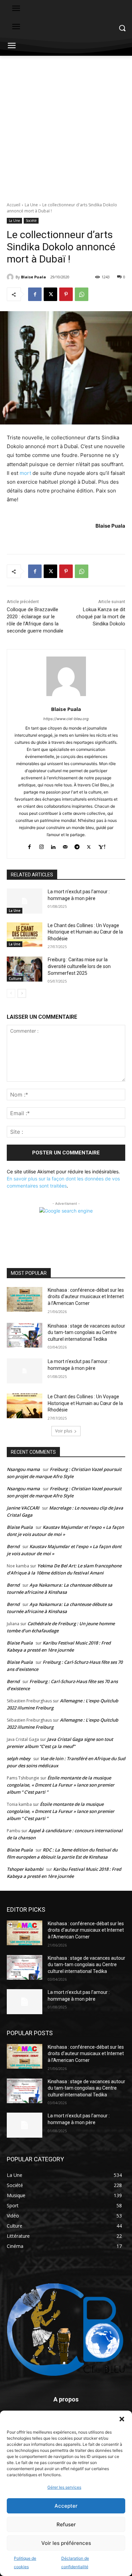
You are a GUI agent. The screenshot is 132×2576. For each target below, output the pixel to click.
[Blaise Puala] (11, 277)
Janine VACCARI (23, 1508)
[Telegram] (77, 845)
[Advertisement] (66, 125)
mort (25, 473)
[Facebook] (35, 294)
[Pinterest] (66, 294)
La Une (31, 205)
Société (31, 221)
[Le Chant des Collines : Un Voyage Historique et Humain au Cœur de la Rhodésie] (25, 935)
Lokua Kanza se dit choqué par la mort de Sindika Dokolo (101, 617)
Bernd (13, 1546)
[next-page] (22, 993)
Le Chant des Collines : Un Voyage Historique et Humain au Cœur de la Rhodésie (85, 932)
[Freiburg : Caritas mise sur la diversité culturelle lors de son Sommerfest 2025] (25, 969)
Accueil (14, 205)
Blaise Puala (34, 277)
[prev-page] (11, 993)
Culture (15, 979)
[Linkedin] (53, 845)
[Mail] (65, 845)
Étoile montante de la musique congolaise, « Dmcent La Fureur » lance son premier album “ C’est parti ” (61, 1785)
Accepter (66, 2506)
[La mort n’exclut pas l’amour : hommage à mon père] (25, 901)
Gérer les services (64, 2487)
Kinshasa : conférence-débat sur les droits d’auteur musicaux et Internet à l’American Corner (86, 1297)
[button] (122, 2419)
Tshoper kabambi (25, 1869)
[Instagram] (41, 845)
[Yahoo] (102, 845)
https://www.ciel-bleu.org (66, 719)
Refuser (66, 2524)
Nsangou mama (23, 1469)
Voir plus (64, 1431)
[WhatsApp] (82, 294)
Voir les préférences (66, 2543)
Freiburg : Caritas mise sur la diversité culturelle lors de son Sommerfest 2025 (79, 966)
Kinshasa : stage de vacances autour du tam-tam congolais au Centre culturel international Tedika (86, 1332)
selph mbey (19, 1758)
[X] (50, 294)
